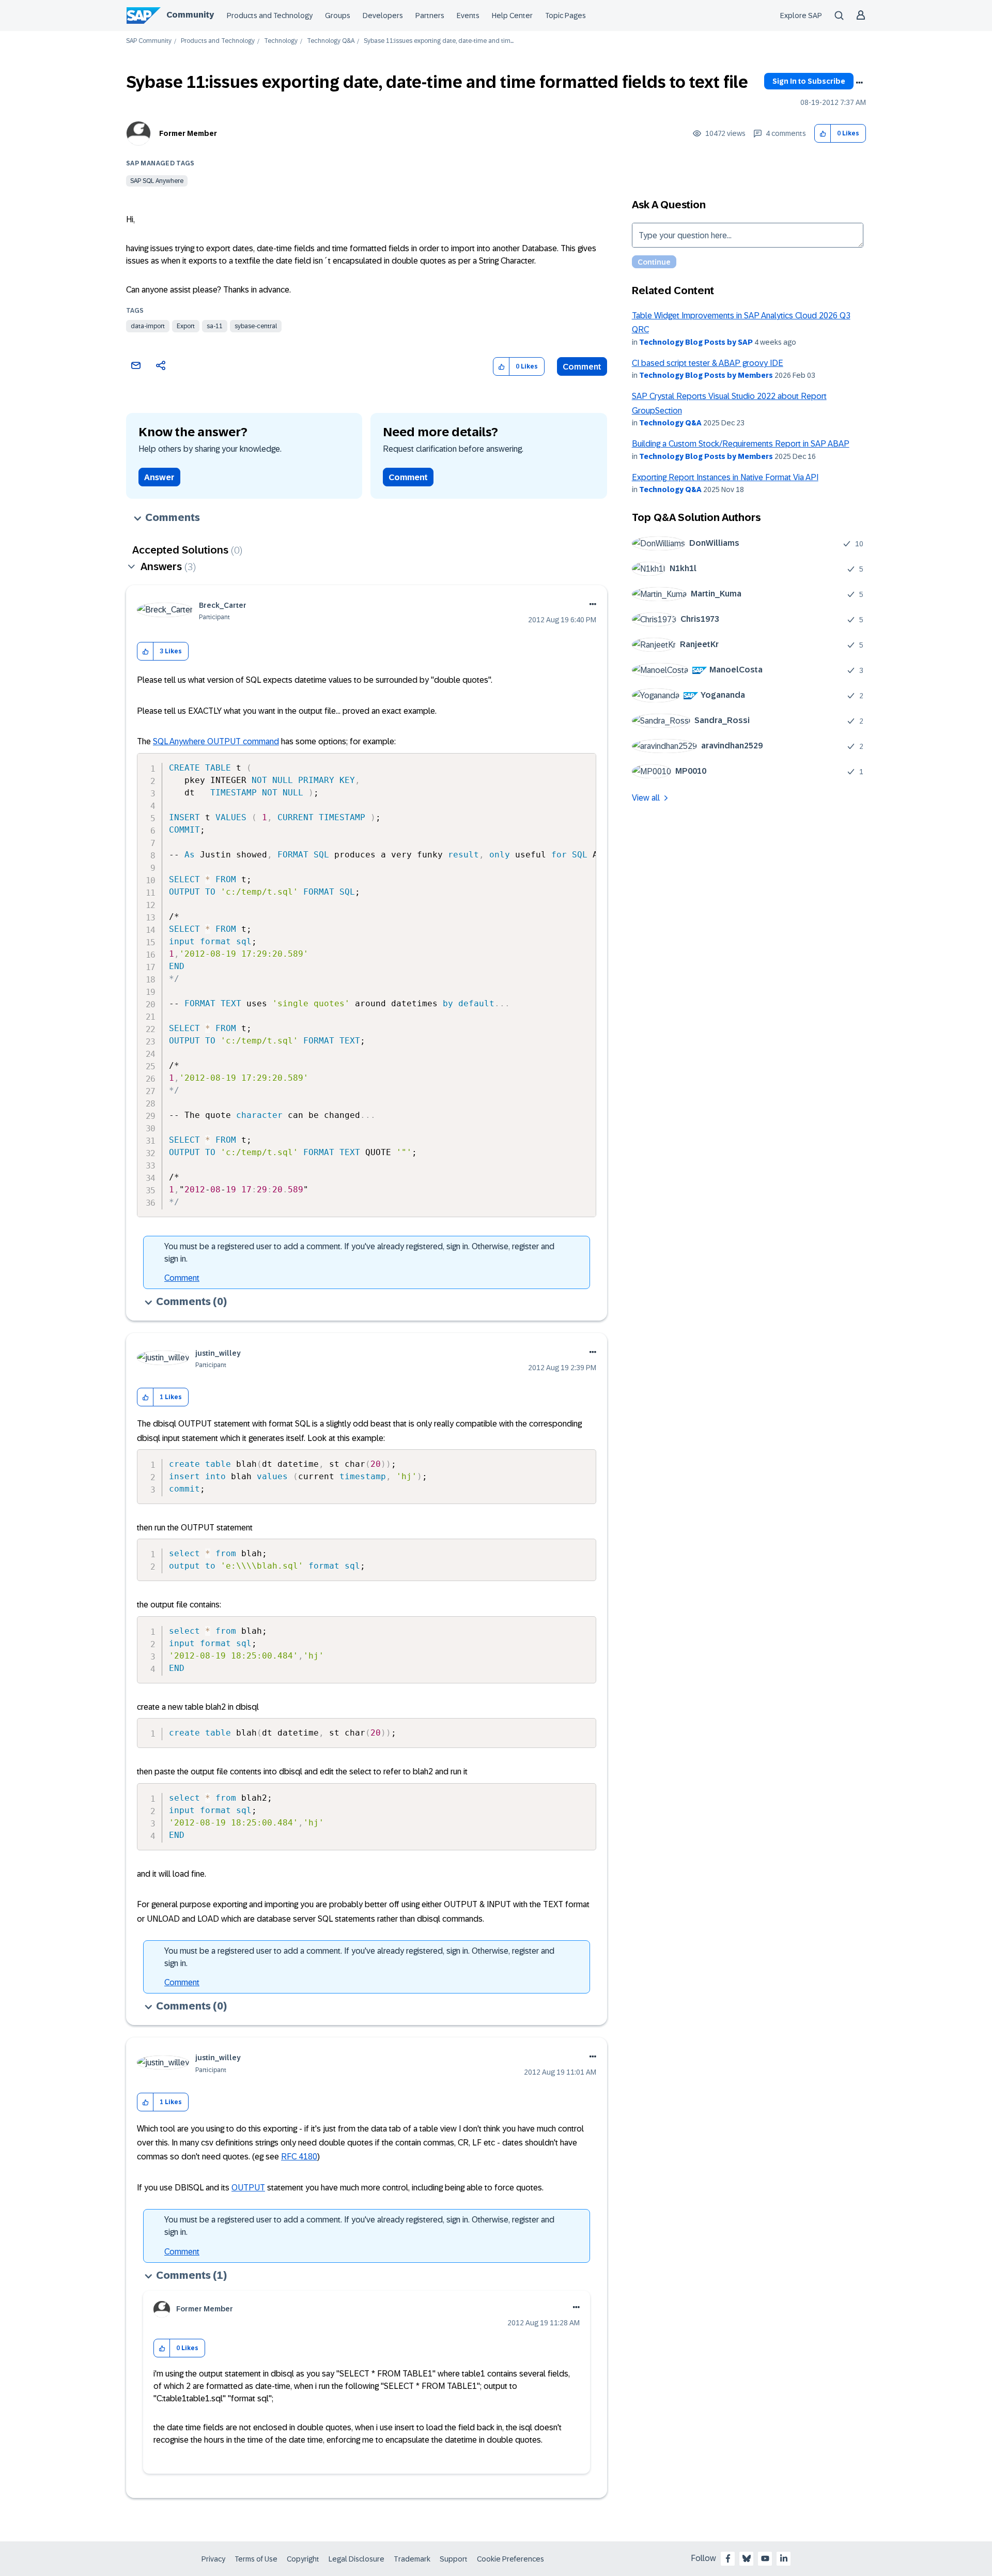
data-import (148, 326)
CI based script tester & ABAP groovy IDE (708, 363)
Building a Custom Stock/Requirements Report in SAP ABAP (741, 444)
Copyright (303, 2559)
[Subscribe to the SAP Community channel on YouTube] (765, 2558)
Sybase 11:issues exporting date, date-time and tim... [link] (439, 41)
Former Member (188, 133)
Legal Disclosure (357, 2559)
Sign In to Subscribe (809, 81)
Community (190, 15)
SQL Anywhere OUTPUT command (216, 741)
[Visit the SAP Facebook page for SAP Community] (728, 2558)
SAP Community (149, 41)
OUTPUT (248, 2188)
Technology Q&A (331, 41)
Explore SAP (801, 16)
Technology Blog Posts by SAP (696, 342)
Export (186, 326)
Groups (338, 16)
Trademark (412, 2559)
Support (454, 2559)
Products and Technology (270, 16)
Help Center (512, 16)
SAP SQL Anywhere (157, 181)
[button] (823, 134)
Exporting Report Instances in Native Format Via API (725, 477)
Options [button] (859, 83)
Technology (281, 41)
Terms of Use (256, 2559)
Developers (383, 16)
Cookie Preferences (510, 2559)
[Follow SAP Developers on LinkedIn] (784, 2558)
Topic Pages (565, 16)
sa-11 (215, 326)
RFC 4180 (299, 2157)
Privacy (213, 2559)
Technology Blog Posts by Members (706, 375)
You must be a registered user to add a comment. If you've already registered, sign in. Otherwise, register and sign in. (359, 1253)
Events (468, 16)
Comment (582, 367)
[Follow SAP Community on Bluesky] (747, 2558)
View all (646, 798)
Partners (430, 16)
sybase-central (256, 326)
